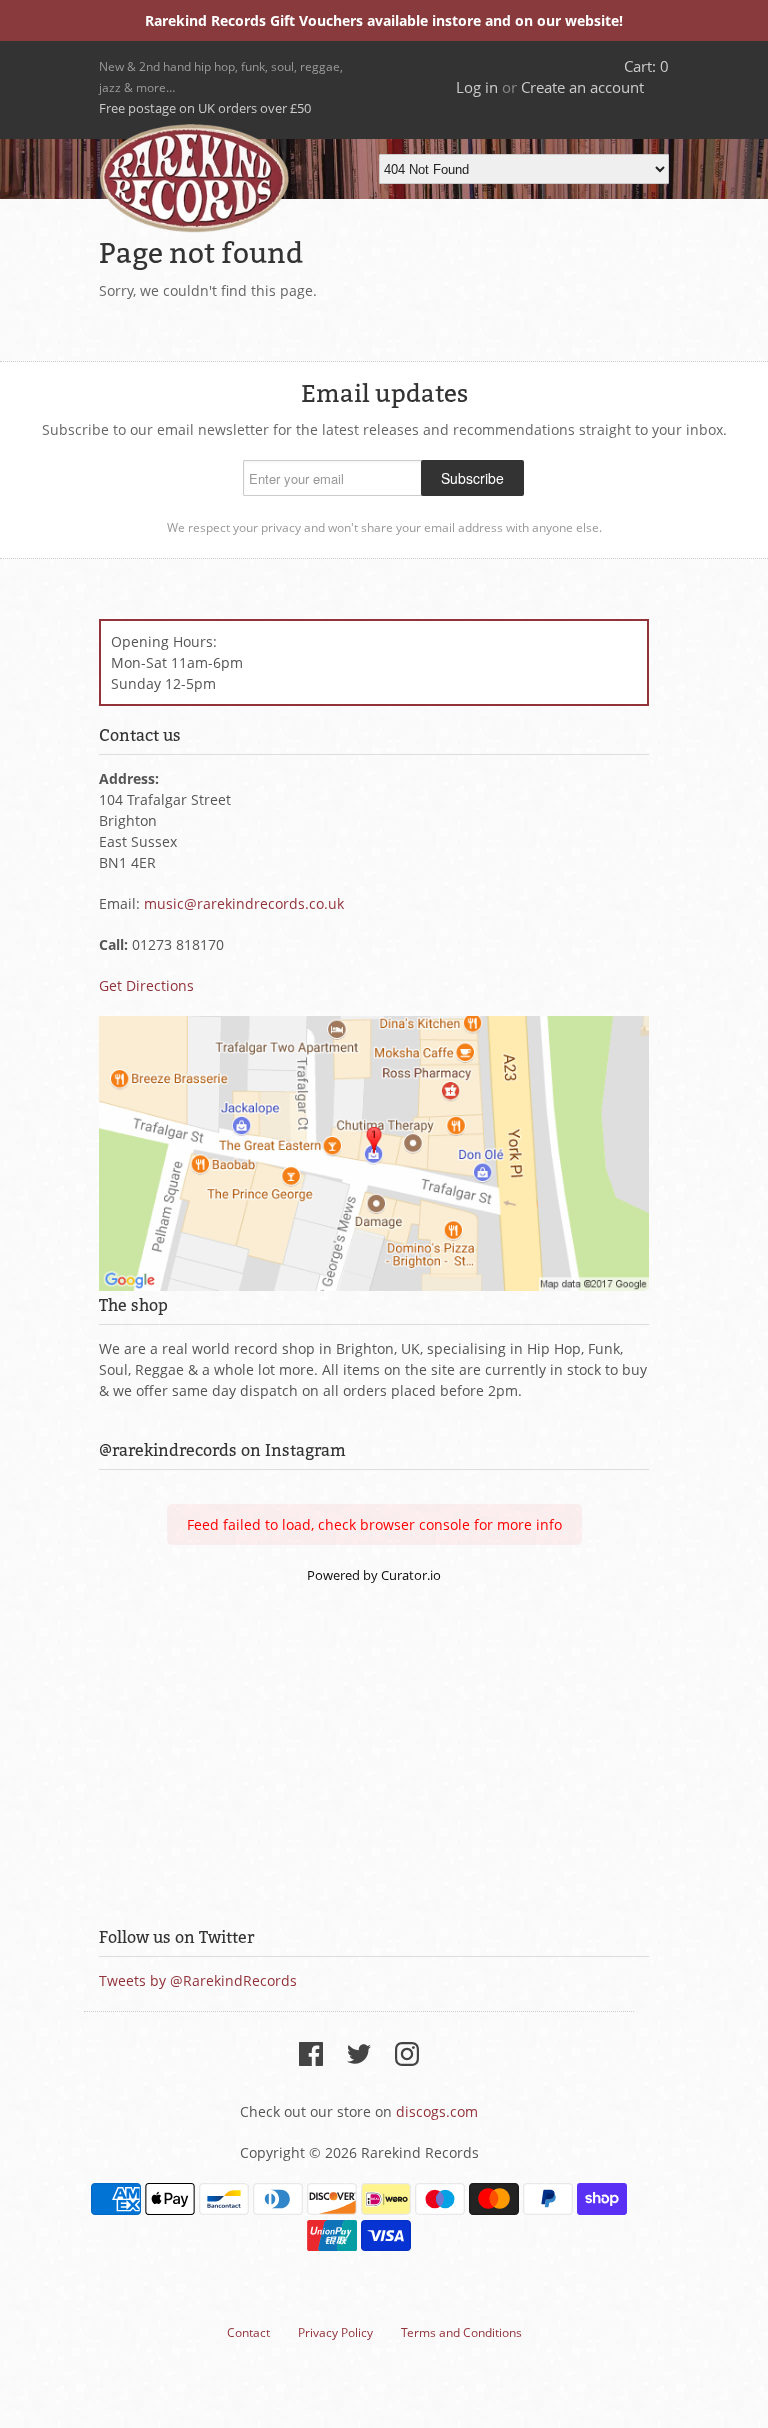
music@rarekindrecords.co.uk (244, 903)
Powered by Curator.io (374, 1575)
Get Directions (146, 985)
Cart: (646, 66)
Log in (477, 87)
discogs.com (437, 2111)
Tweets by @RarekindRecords (198, 1980)
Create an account (582, 87)
